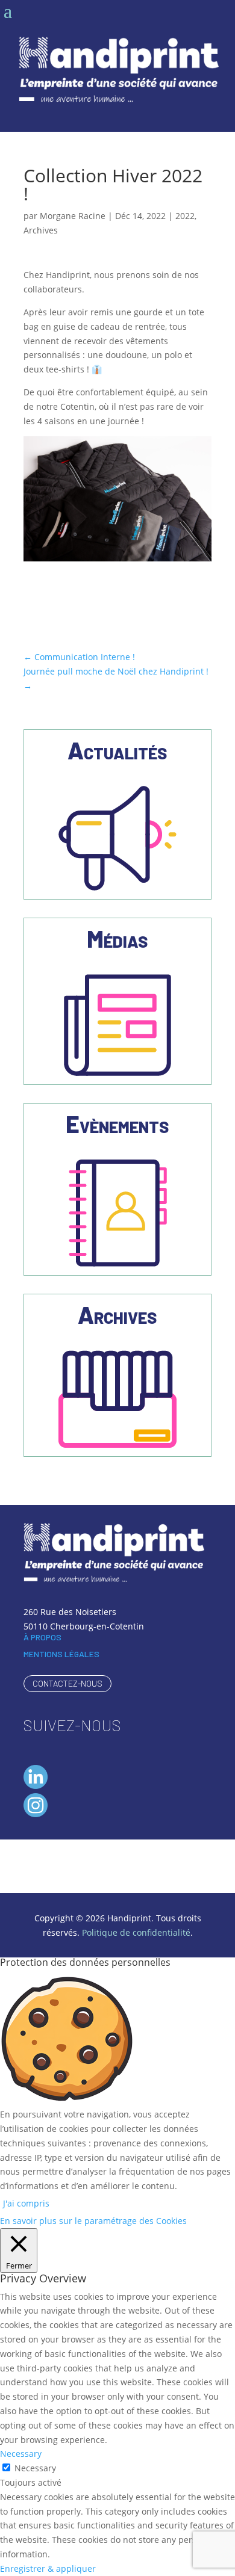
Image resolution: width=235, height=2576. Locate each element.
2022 (185, 216)
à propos (42, 1637)
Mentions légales (61, 1654)
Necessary (35, 2468)
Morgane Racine (73, 216)
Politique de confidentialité (136, 1932)
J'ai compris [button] (26, 2203)
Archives (41, 230)
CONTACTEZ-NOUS (67, 1683)
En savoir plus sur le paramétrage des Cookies (93, 2221)
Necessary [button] (21, 2454)
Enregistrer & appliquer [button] (48, 2568)
